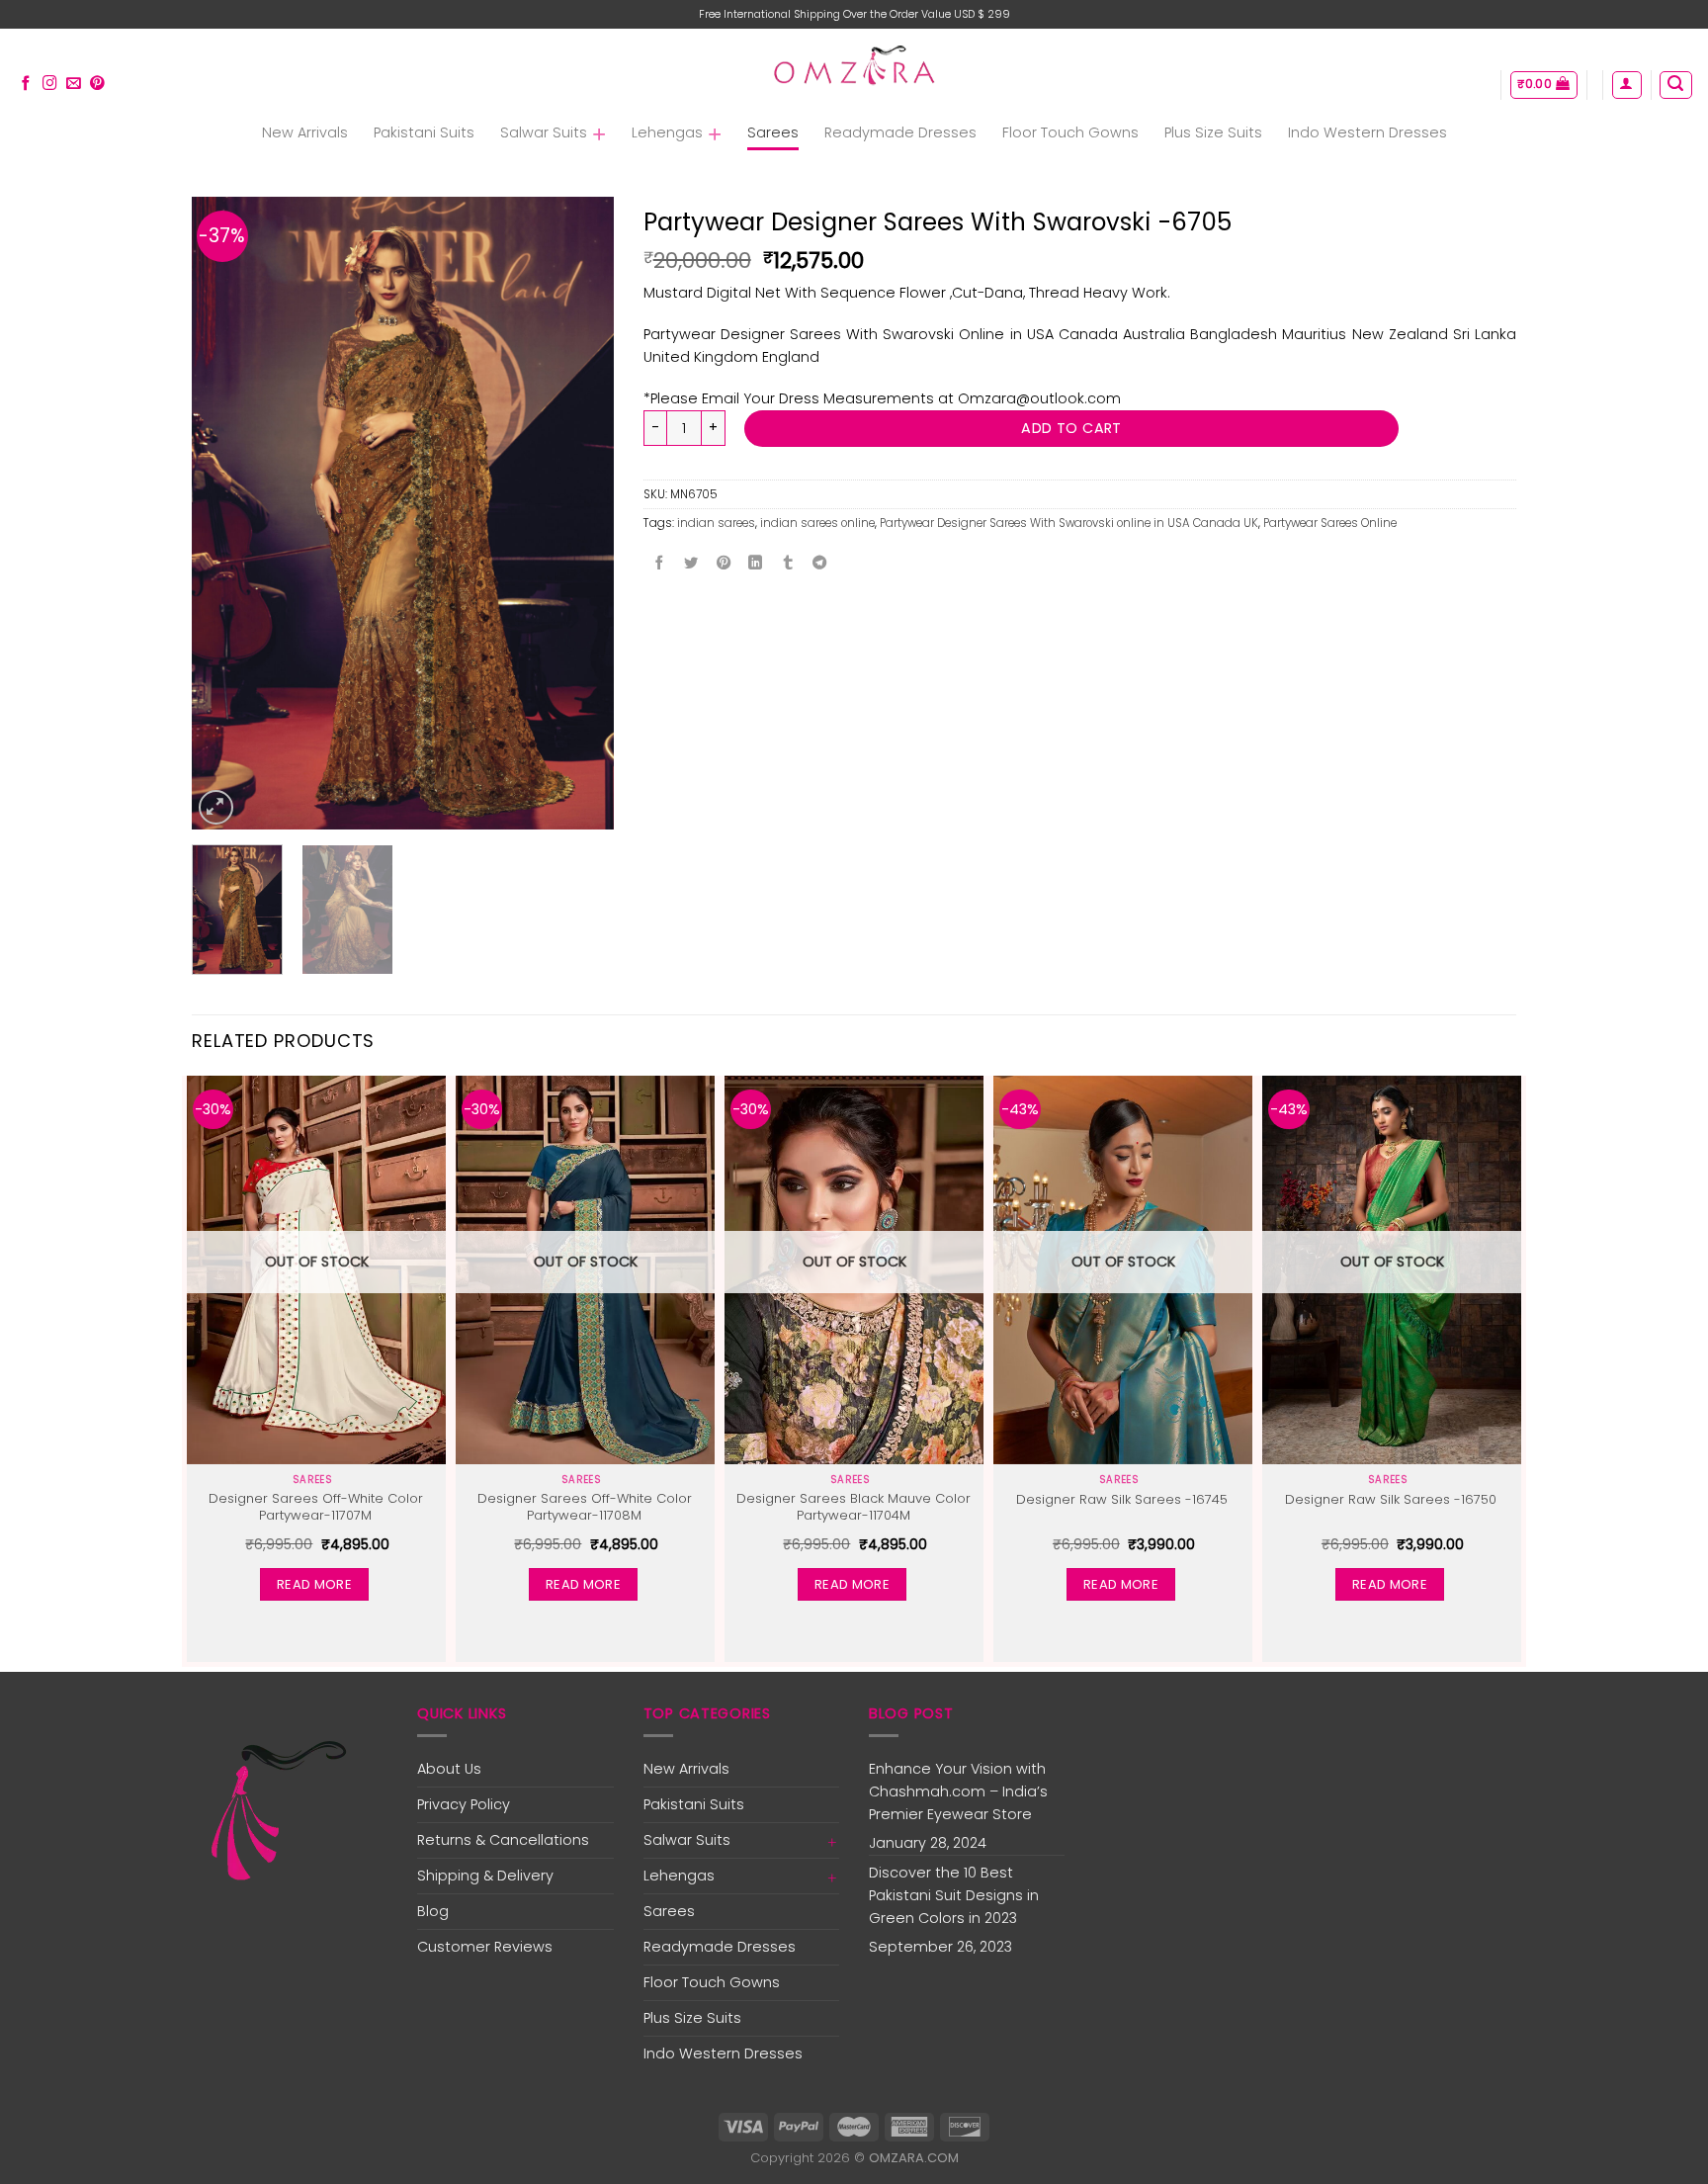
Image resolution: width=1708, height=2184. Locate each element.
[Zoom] (216, 807)
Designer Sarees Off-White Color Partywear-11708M (585, 1508)
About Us (449, 1769)
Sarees (773, 132)
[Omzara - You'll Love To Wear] (854, 68)
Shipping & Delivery (485, 1876)
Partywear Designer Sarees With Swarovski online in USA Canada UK (1069, 523)
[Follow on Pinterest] (97, 84)
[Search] (1675, 86)
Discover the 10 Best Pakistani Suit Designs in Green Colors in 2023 (954, 1895)
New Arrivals (305, 132)
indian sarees (716, 523)
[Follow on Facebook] (26, 84)
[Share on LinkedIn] (756, 564)
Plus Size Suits (1213, 132)
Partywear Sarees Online (1330, 523)
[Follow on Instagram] (50, 84)
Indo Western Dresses (1367, 132)
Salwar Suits (544, 132)
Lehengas (667, 132)
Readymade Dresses (900, 132)
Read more (315, 1584)
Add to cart (1071, 428)
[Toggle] (832, 1840)
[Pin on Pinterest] (724, 564)
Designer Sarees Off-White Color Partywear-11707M (316, 1508)
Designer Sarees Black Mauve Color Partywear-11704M (854, 1508)
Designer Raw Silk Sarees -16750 (1391, 1500)
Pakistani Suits (424, 132)
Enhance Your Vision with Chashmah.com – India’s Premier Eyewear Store (958, 1791)
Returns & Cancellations (503, 1840)
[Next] (580, 513)
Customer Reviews (485, 1947)
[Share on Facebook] (659, 564)
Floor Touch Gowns (1070, 132)
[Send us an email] (74, 84)
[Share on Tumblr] (788, 564)
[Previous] (225, 513)
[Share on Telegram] (820, 564)
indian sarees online (817, 523)
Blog (433, 1911)
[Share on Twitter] (692, 564)
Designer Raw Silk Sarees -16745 (1122, 1500)
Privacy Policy (464, 1804)
